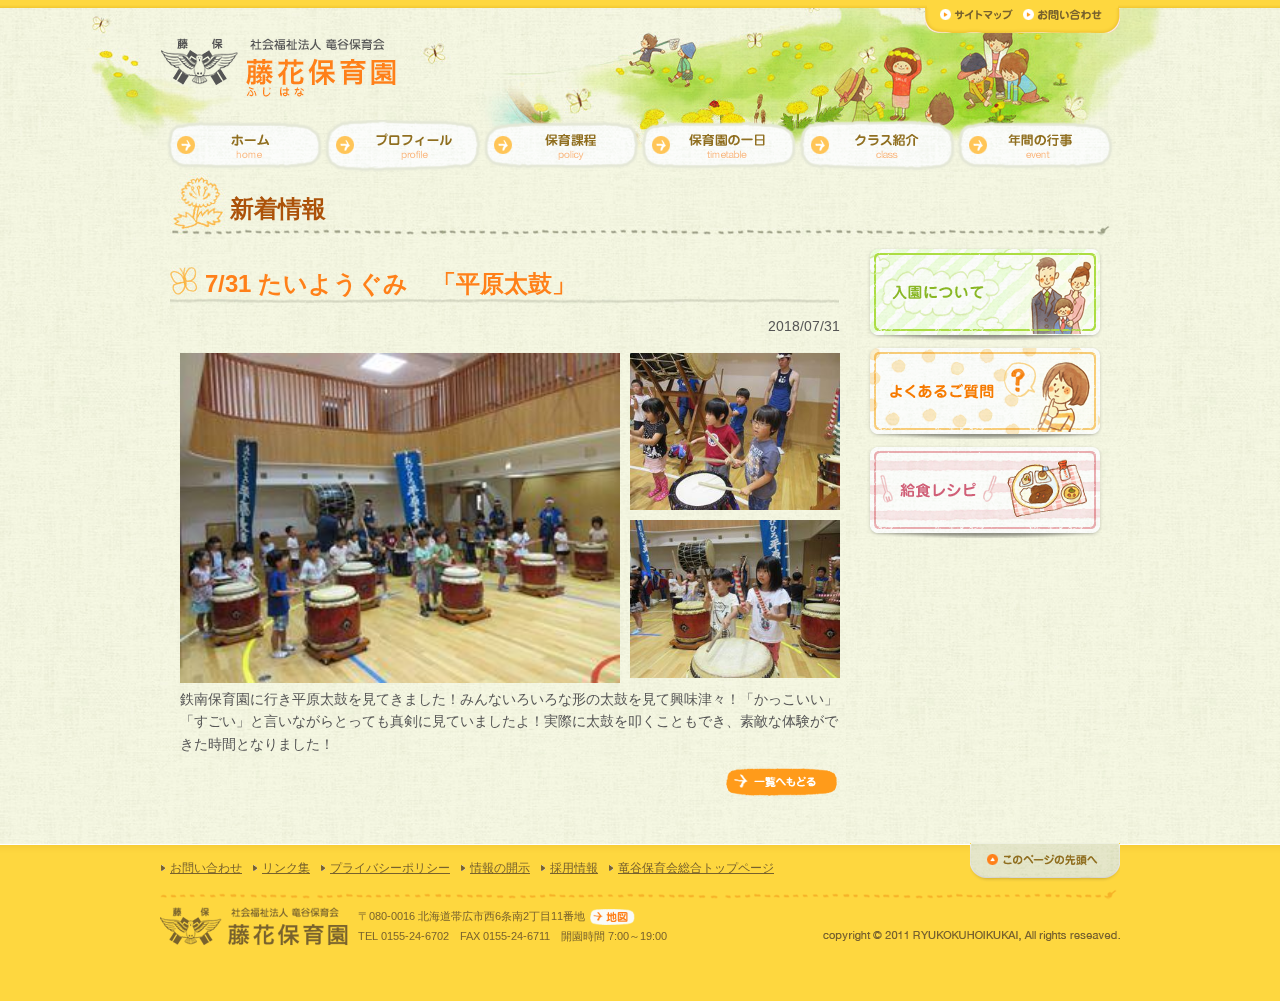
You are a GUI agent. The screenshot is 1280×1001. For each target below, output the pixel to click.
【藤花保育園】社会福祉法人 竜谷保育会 (280, 67)
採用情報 (574, 868)
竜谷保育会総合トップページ (696, 868)
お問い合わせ (206, 868)
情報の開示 (500, 868)
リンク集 (286, 868)
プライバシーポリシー (390, 868)
